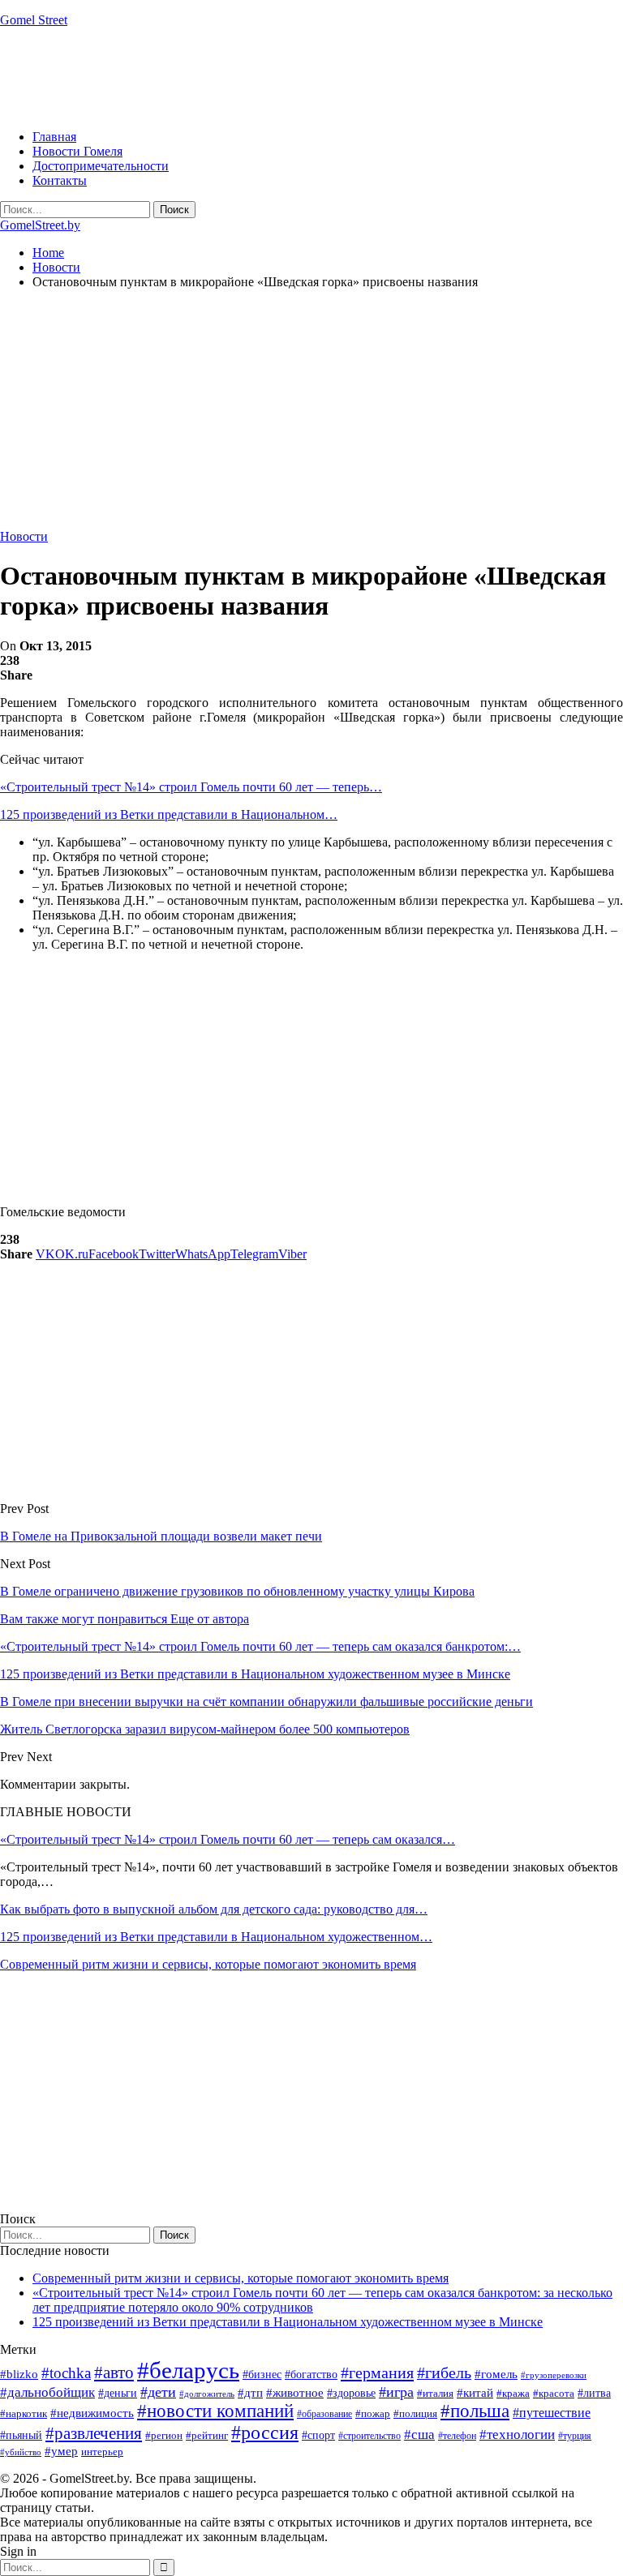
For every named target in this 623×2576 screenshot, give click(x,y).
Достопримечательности (101, 166)
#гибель (444, 2373)
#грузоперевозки (554, 2375)
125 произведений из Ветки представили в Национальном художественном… (216, 1937)
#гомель (496, 2374)
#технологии (517, 2435)
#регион (164, 2435)
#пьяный (21, 2435)
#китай (475, 2393)
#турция (575, 2436)
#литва (594, 2393)
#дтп (250, 2393)
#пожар (373, 2413)
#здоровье (351, 2393)
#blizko (19, 2374)
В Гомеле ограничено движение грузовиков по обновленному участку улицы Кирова (237, 1591)
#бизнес (262, 2375)
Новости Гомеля (77, 151)
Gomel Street (34, 20)
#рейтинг (207, 2435)
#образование (324, 2414)
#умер (61, 2451)
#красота (554, 2393)
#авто (114, 2372)
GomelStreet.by (40, 225)
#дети (158, 2392)
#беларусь (188, 2370)
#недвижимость (92, 2413)
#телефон (457, 2436)
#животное (295, 2392)
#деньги (118, 2393)
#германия (377, 2372)
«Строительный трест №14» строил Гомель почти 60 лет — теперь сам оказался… (228, 1839)
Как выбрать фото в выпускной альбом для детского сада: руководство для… (214, 1909)
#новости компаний (215, 2411)
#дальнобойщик (47, 2392)
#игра (396, 2392)
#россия (265, 2432)
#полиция (415, 2413)
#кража (513, 2393)
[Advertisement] (295, 77)
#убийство (21, 2452)
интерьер (102, 2452)
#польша (475, 2411)
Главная (54, 137)
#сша (419, 2434)
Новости (24, 536)
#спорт (318, 2435)
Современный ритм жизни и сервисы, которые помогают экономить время (208, 1964)
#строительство (370, 2436)
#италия (435, 2393)
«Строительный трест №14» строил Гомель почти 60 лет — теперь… (191, 787)
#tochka (66, 2373)
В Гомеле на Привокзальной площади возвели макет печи (161, 1536)
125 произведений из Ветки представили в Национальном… (169, 814)
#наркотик (24, 2413)
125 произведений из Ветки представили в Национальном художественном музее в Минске (288, 2322)
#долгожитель (207, 2394)
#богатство (311, 2374)
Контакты (60, 180)
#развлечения (94, 2433)
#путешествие (552, 2413)
